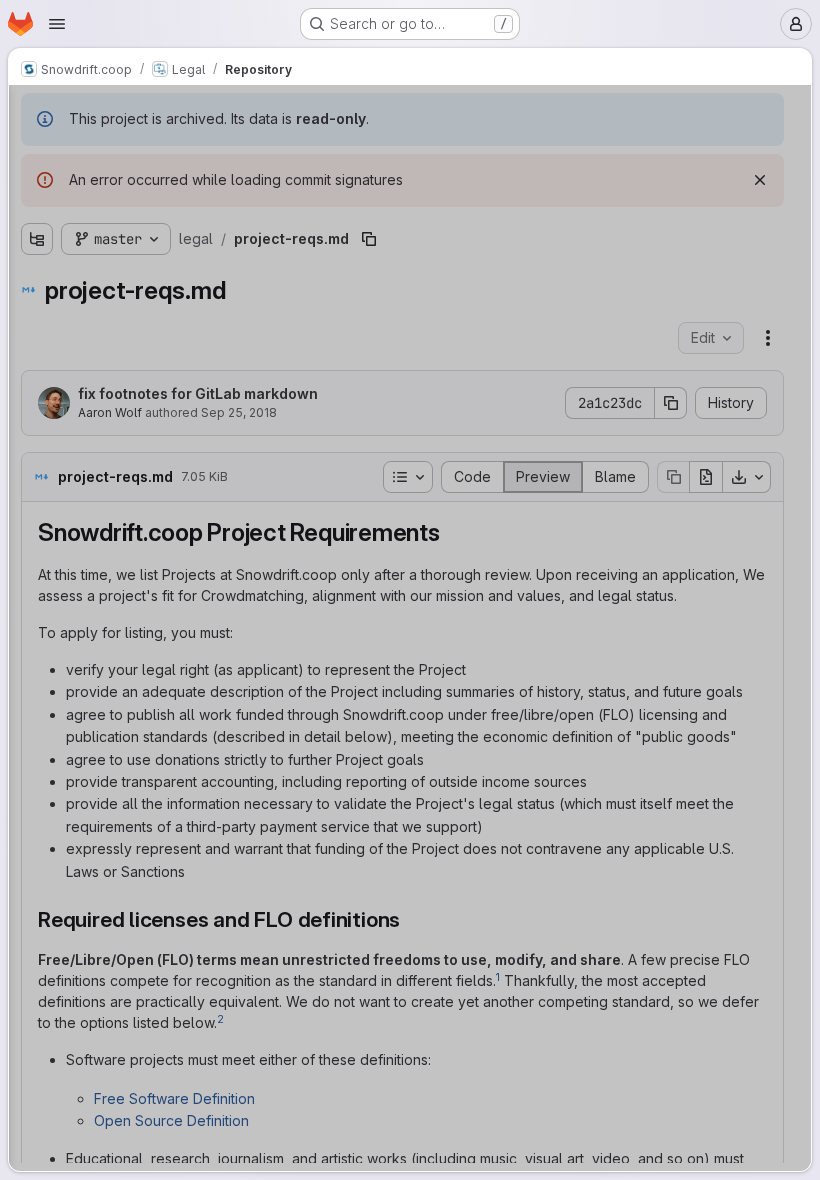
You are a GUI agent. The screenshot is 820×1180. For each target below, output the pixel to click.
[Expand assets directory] (37, 220)
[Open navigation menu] (57, 24)
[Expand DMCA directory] (37, 188)
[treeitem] (167, 188)
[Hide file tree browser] (37, 113)
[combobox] (165, 152)
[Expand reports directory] (37, 252)
